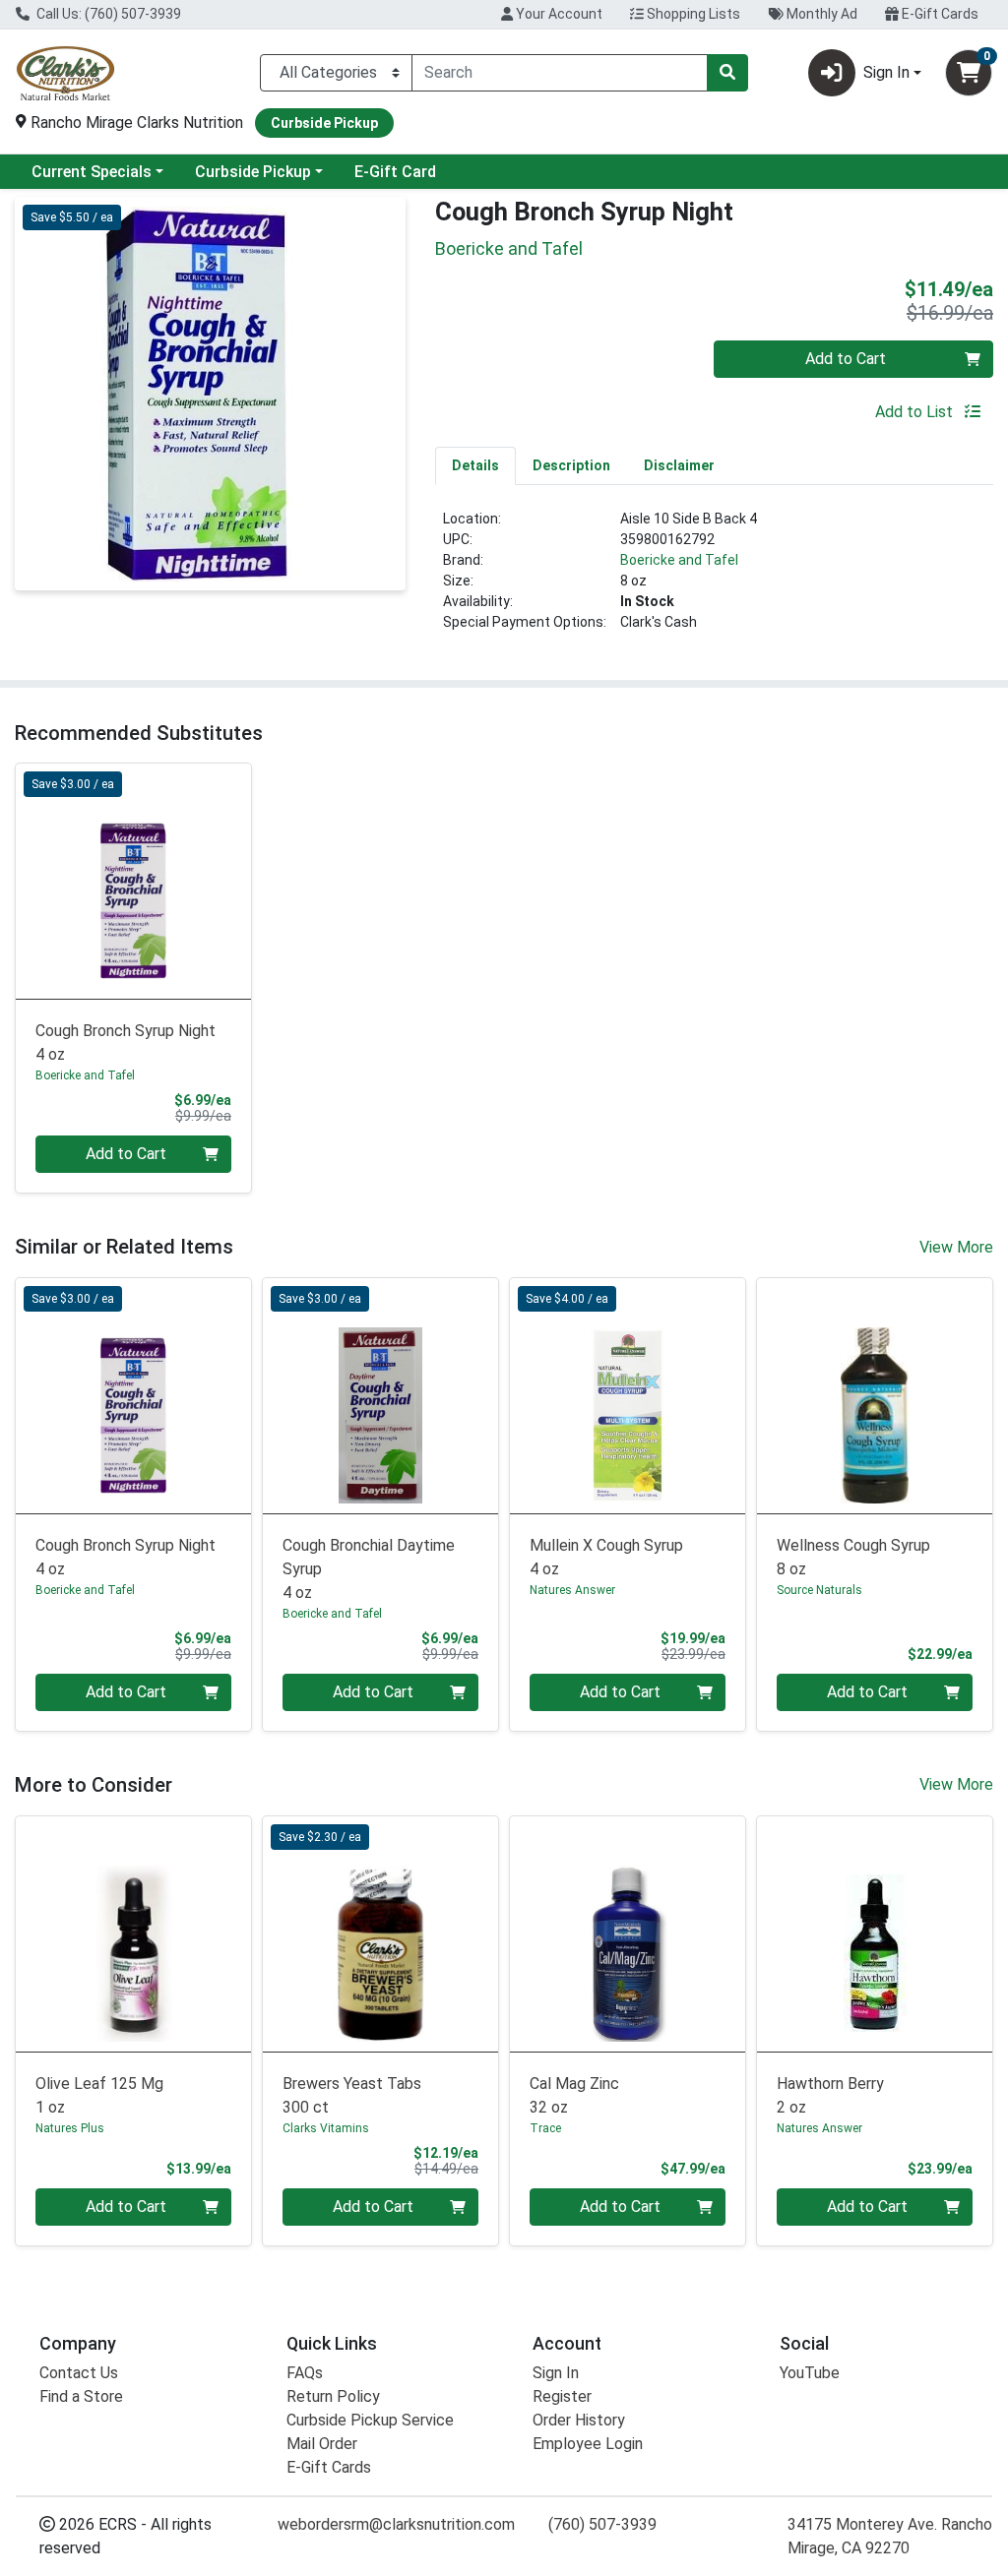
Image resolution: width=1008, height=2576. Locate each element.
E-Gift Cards (939, 14)
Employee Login (588, 2444)
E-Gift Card (395, 172)
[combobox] (560, 73)
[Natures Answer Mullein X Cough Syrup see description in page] (628, 1396)
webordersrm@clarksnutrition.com (396, 2524)
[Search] (727, 73)
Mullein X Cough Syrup (606, 1557)
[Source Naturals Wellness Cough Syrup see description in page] (875, 1396)
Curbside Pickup (253, 172)
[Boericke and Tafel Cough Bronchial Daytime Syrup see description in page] (380, 1396)
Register (562, 2396)
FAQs (305, 2373)
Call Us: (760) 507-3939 (107, 14)
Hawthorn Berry (830, 2095)
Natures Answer (572, 1590)
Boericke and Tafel (679, 560)
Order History (579, 2420)
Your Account (558, 14)
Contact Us (79, 2373)
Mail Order (322, 2444)
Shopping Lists (692, 14)
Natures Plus (70, 2128)
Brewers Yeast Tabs (352, 2095)
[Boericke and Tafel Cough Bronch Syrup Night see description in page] (133, 881)
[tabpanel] (714, 579)
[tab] (475, 465)
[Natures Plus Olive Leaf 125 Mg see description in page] (133, 1934)
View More (956, 1247)
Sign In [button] (886, 72)
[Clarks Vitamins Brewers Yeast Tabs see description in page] (380, 1934)
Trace (545, 2128)
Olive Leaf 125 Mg (99, 2095)
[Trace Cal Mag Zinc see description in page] (628, 1934)
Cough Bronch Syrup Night (126, 1043)
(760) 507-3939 (602, 2524)
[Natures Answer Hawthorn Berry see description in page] (875, 1934)
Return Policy (333, 2396)
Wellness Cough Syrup (853, 1557)
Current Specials (92, 172)
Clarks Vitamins (326, 2128)
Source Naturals (819, 1590)
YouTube (810, 2373)
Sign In (556, 2373)
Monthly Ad (820, 14)
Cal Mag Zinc (574, 2095)
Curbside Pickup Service (370, 2420)
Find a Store (81, 2396)
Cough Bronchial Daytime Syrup (369, 1569)
